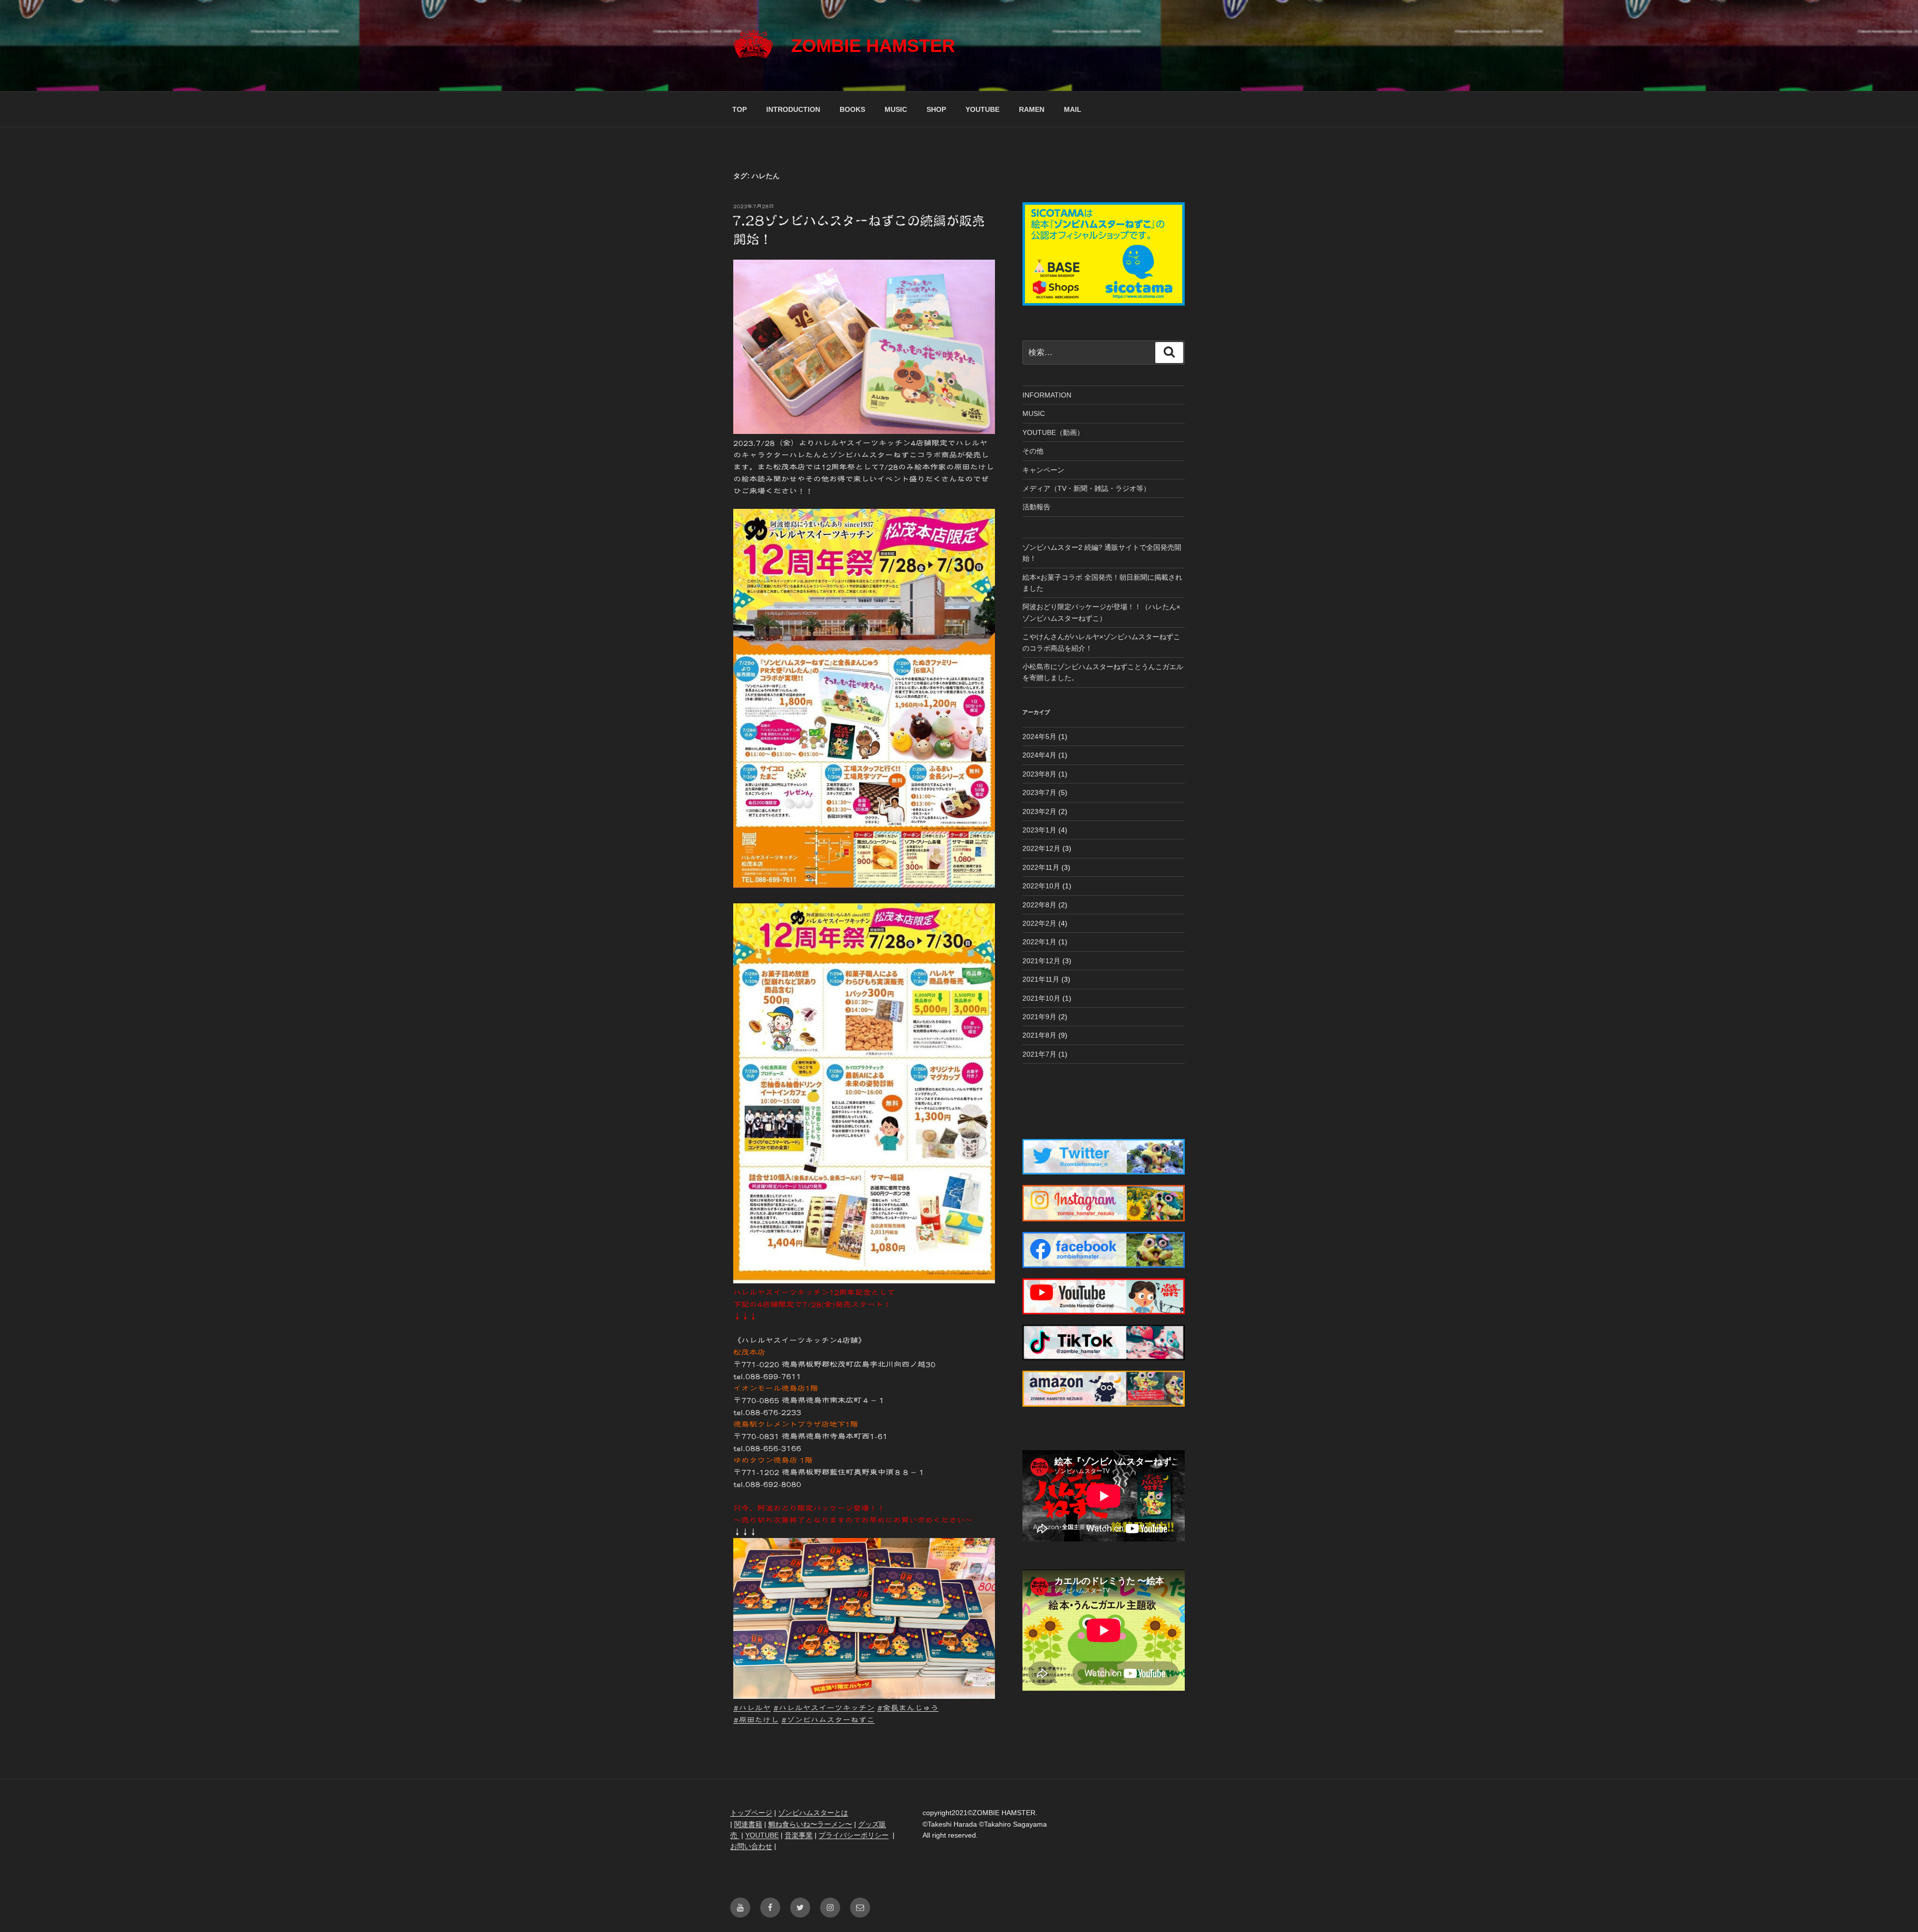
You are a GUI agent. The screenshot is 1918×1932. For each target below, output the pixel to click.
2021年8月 (1039, 1035)
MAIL (1073, 109)
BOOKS (852, 109)
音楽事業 (799, 1835)
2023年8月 (1039, 774)
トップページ (751, 1813)
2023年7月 (1039, 792)
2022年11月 (1041, 867)
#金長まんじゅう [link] (908, 1708)
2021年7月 (1039, 1054)
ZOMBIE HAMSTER (873, 46)
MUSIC (896, 109)
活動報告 (1036, 507)
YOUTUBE (982, 109)
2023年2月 (1039, 811)
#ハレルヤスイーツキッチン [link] (824, 1708)
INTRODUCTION (793, 109)
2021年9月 (1039, 1017)
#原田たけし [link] (756, 1720)
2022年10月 (1041, 886)
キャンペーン (1043, 470)
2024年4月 (1039, 755)
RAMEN (1032, 109)
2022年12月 (1041, 848)
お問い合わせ (751, 1846)
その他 (1033, 451)
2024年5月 (1039, 737)
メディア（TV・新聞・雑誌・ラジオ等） (1086, 488)
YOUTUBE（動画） (1053, 432)
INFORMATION (1047, 395)
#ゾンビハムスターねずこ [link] (828, 1720)
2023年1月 (1039, 830)
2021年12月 (1041, 961)
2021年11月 (1041, 979)
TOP (739, 109)
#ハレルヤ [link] (752, 1708)
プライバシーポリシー (854, 1835)
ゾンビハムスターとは (813, 1813)
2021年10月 (1041, 998)
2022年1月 (1039, 942)
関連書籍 (748, 1824)
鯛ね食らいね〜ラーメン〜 (810, 1824)
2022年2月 (1039, 923)
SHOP (936, 109)
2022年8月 (1039, 905)
